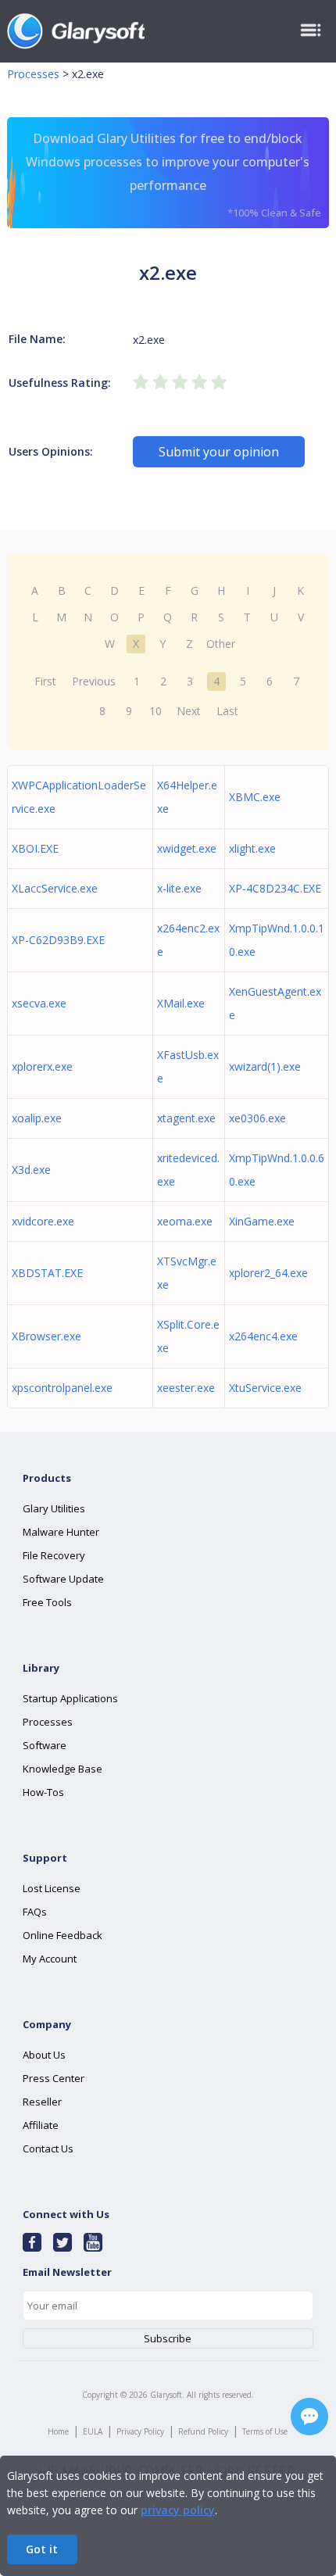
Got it (42, 2549)
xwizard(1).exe (265, 1066)
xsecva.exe (39, 1003)
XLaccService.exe (55, 888)
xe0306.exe (257, 1118)
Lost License (52, 1888)
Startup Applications (70, 1698)
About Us (44, 2055)
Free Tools (47, 1602)
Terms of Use (265, 2431)
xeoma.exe (185, 1221)
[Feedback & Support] (309, 2417)
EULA (93, 2431)
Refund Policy (203, 2431)
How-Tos (43, 1792)
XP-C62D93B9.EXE (58, 940)
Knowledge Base (63, 1769)
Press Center (54, 2078)
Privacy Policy (140, 2431)
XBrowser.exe (46, 1336)
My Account (50, 1959)
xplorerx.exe (42, 1066)
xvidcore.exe (43, 1221)
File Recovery (54, 1555)
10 (155, 711)
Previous (94, 681)
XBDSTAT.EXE (47, 1273)
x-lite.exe (179, 888)
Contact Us (48, 2148)
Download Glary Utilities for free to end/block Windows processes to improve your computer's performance (173, 175)
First (45, 681)
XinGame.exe (262, 1221)
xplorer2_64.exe (268, 1273)
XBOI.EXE (35, 848)
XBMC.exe (255, 797)
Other (221, 644)
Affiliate (41, 2125)
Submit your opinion (219, 452)
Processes (33, 74)
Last (227, 711)
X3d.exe (31, 1170)
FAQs (35, 1912)
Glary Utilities (54, 1508)
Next (189, 711)
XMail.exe (181, 1003)
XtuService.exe (265, 1388)
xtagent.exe (186, 1118)
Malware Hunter (61, 1532)
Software (45, 1745)
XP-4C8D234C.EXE (275, 888)
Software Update (63, 1579)
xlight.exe (252, 848)
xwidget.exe (187, 848)
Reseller (42, 2102)
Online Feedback (63, 1935)
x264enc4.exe (263, 1336)
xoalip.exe (37, 1118)
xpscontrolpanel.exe (62, 1388)
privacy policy (178, 2510)
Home (58, 2431)
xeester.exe (186, 1388)
